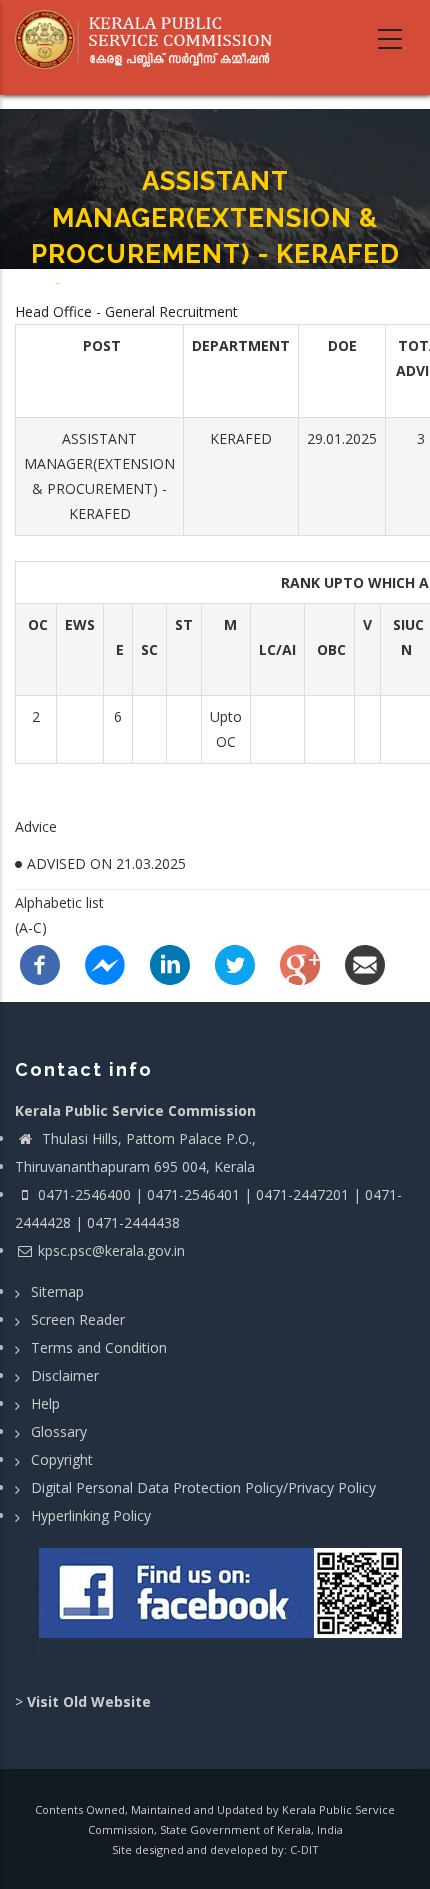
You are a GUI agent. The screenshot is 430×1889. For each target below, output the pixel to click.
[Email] (365, 963)
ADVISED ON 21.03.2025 (106, 863)
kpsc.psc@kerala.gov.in (111, 1250)
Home (35, 282)
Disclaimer (65, 1375)
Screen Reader (78, 1319)
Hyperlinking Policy (91, 1515)
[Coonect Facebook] (222, 1601)
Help (45, 1403)
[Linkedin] (170, 963)
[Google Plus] (300, 963)
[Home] (151, 40)
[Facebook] (40, 963)
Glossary (59, 1431)
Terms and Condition (99, 1347)
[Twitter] (235, 963)
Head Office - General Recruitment (126, 311)
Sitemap (57, 1291)
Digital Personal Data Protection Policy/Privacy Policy (203, 1487)
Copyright (62, 1459)
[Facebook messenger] (105, 963)
